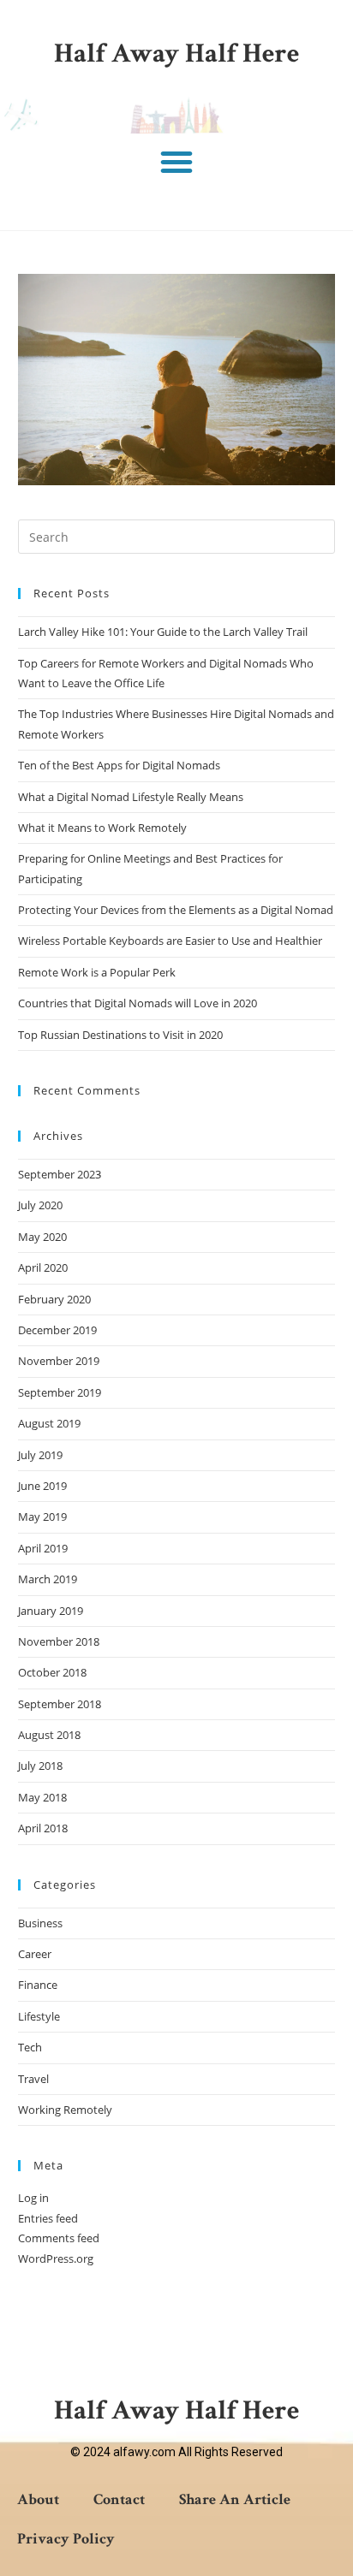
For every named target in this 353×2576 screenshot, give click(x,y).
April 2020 (43, 1267)
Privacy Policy (66, 2539)
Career (35, 1954)
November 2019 (59, 1361)
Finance (38, 1985)
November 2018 (59, 1641)
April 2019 (43, 1548)
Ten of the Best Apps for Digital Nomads (119, 765)
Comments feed (59, 2238)
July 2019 (40, 1455)
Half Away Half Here (176, 53)
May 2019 (42, 1517)
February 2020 (54, 1299)
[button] (176, 162)
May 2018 (42, 1797)
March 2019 (48, 1579)
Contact (119, 2499)
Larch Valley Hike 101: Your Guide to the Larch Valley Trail (163, 632)
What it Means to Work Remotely (102, 828)
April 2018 (43, 1828)
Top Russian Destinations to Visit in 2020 (120, 1035)
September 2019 (60, 1392)
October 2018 (52, 1672)
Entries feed (48, 2218)
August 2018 (49, 1735)
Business (40, 1923)
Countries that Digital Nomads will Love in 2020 (138, 1003)
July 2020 (40, 1205)
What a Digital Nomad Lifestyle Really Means (131, 797)
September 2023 (60, 1174)
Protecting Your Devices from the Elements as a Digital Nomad (176, 910)
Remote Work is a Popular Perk (97, 972)
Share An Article (235, 2499)
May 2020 (42, 1237)
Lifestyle (39, 2016)
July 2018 (40, 1766)
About (38, 2499)
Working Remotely (65, 2110)
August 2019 (49, 1423)
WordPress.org (56, 2258)
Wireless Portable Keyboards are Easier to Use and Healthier (170, 941)
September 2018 (60, 1704)
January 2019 (51, 1611)
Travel (33, 2079)
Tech (30, 2047)
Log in (33, 2198)
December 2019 (57, 1330)
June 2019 (42, 1486)
